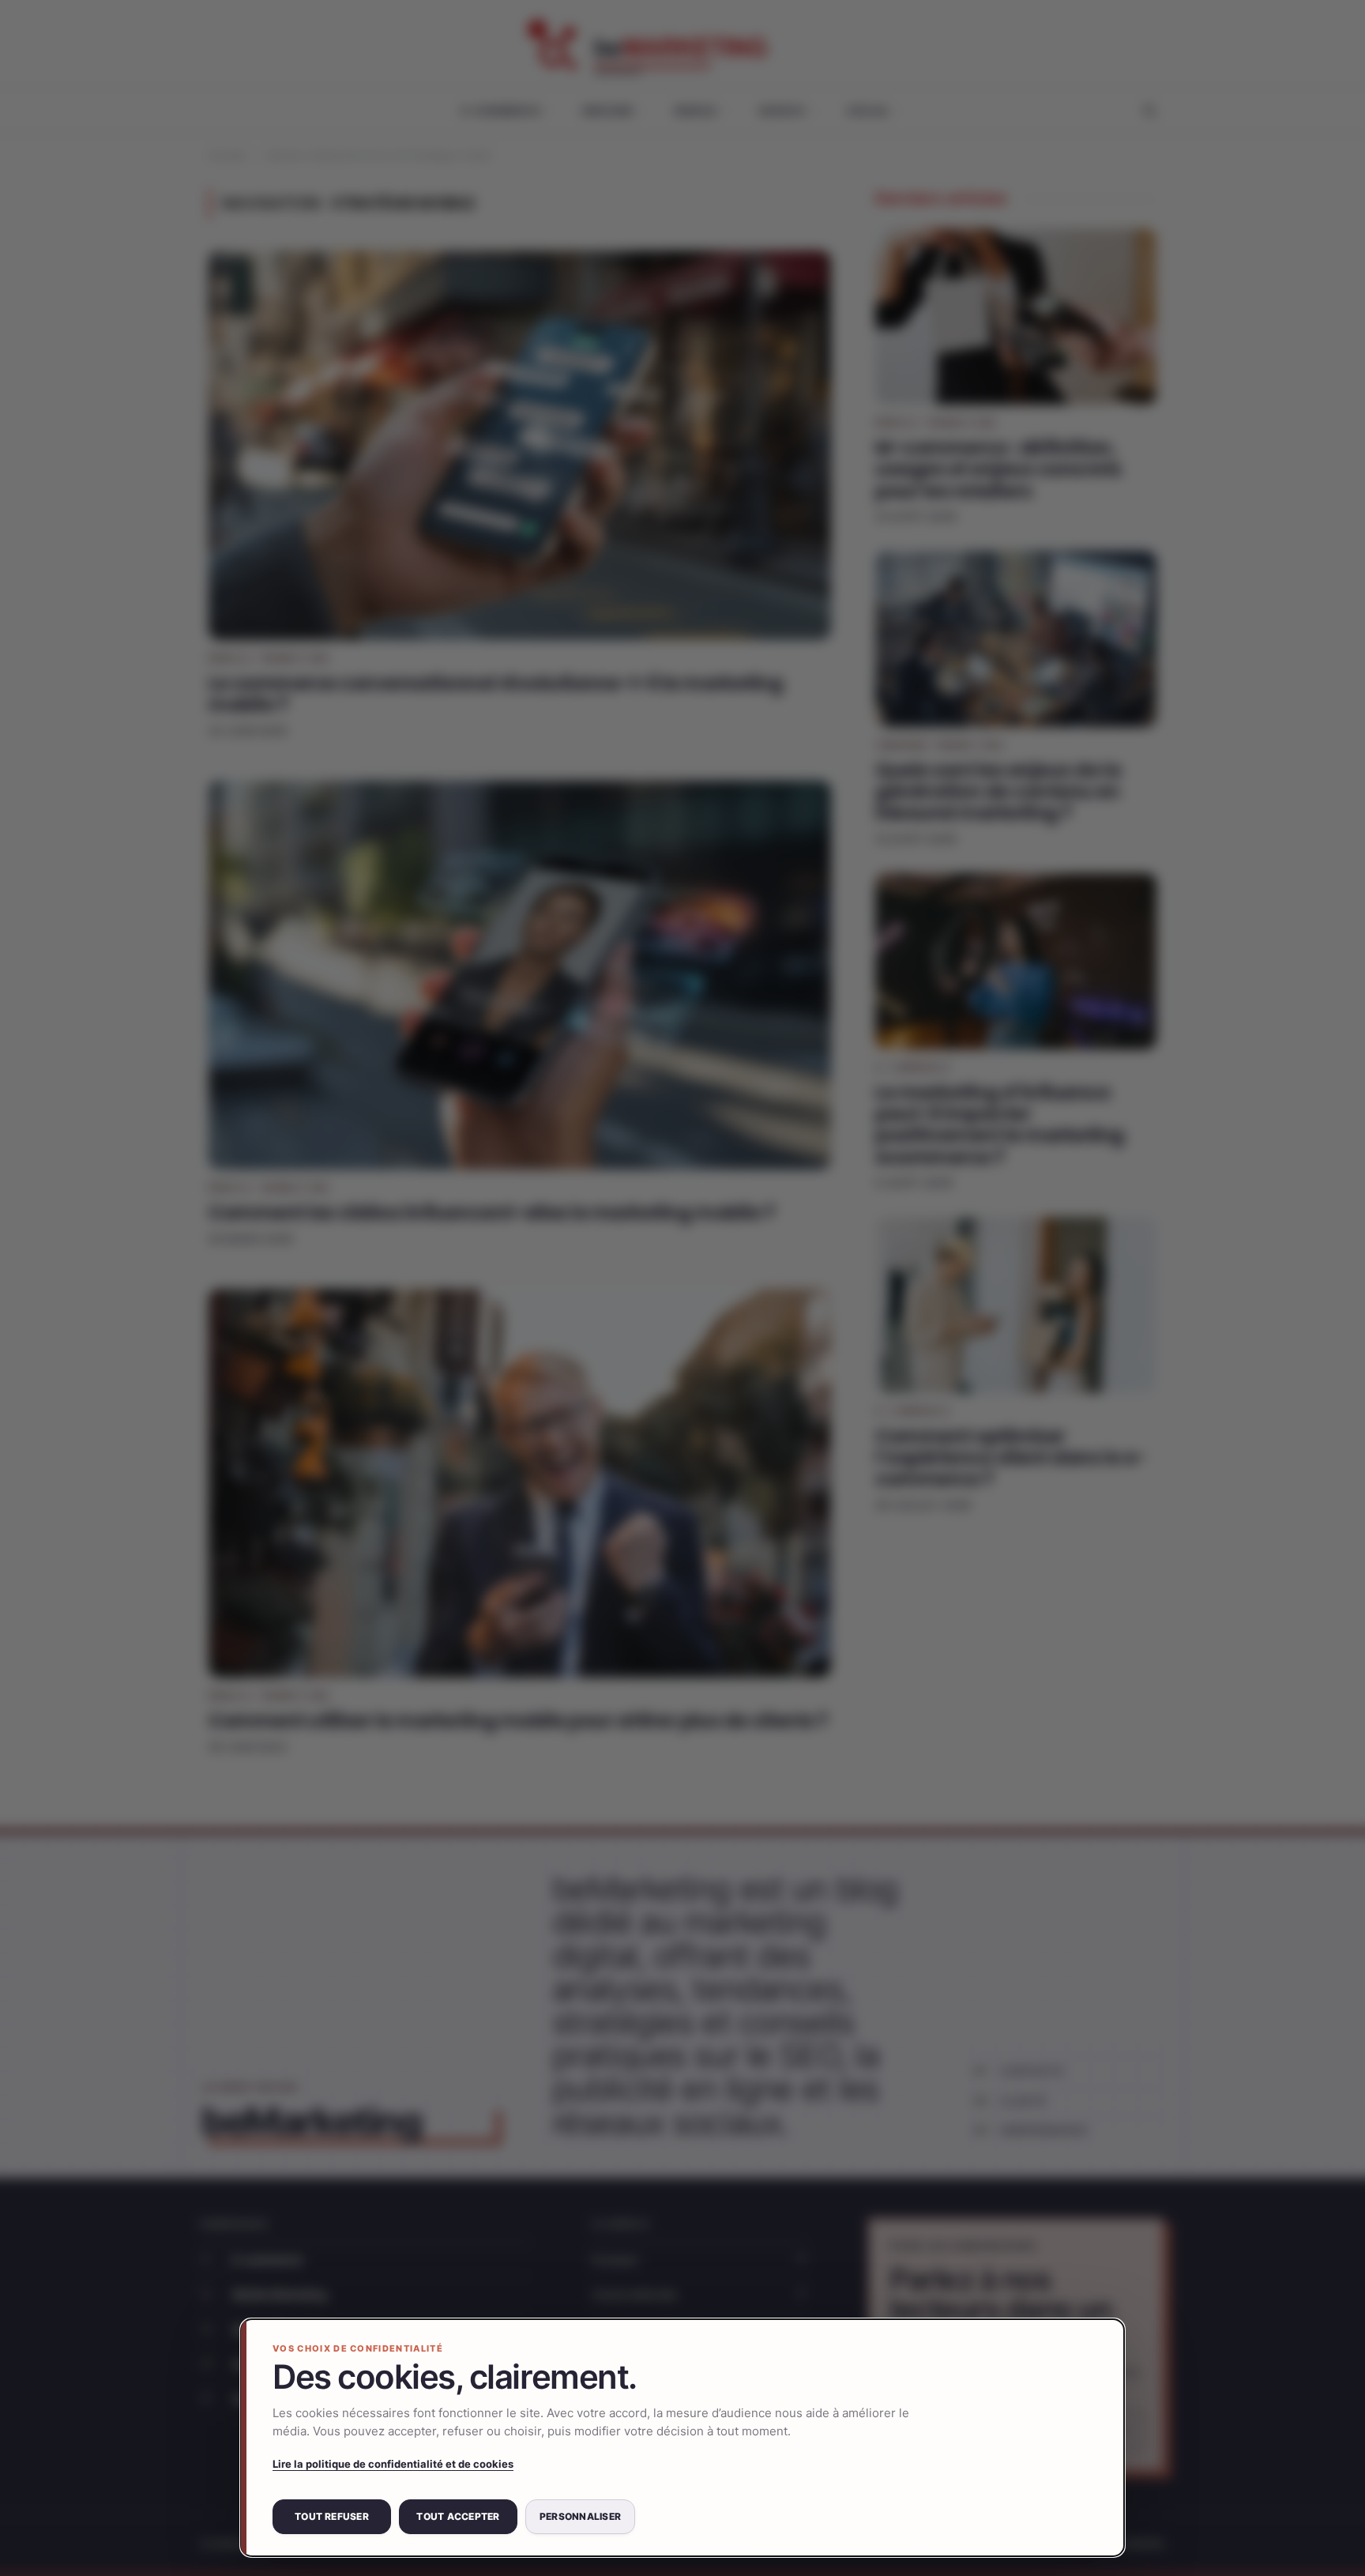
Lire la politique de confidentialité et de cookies (393, 2464)
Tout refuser (332, 2516)
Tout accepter (458, 2516)
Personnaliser (580, 2516)
